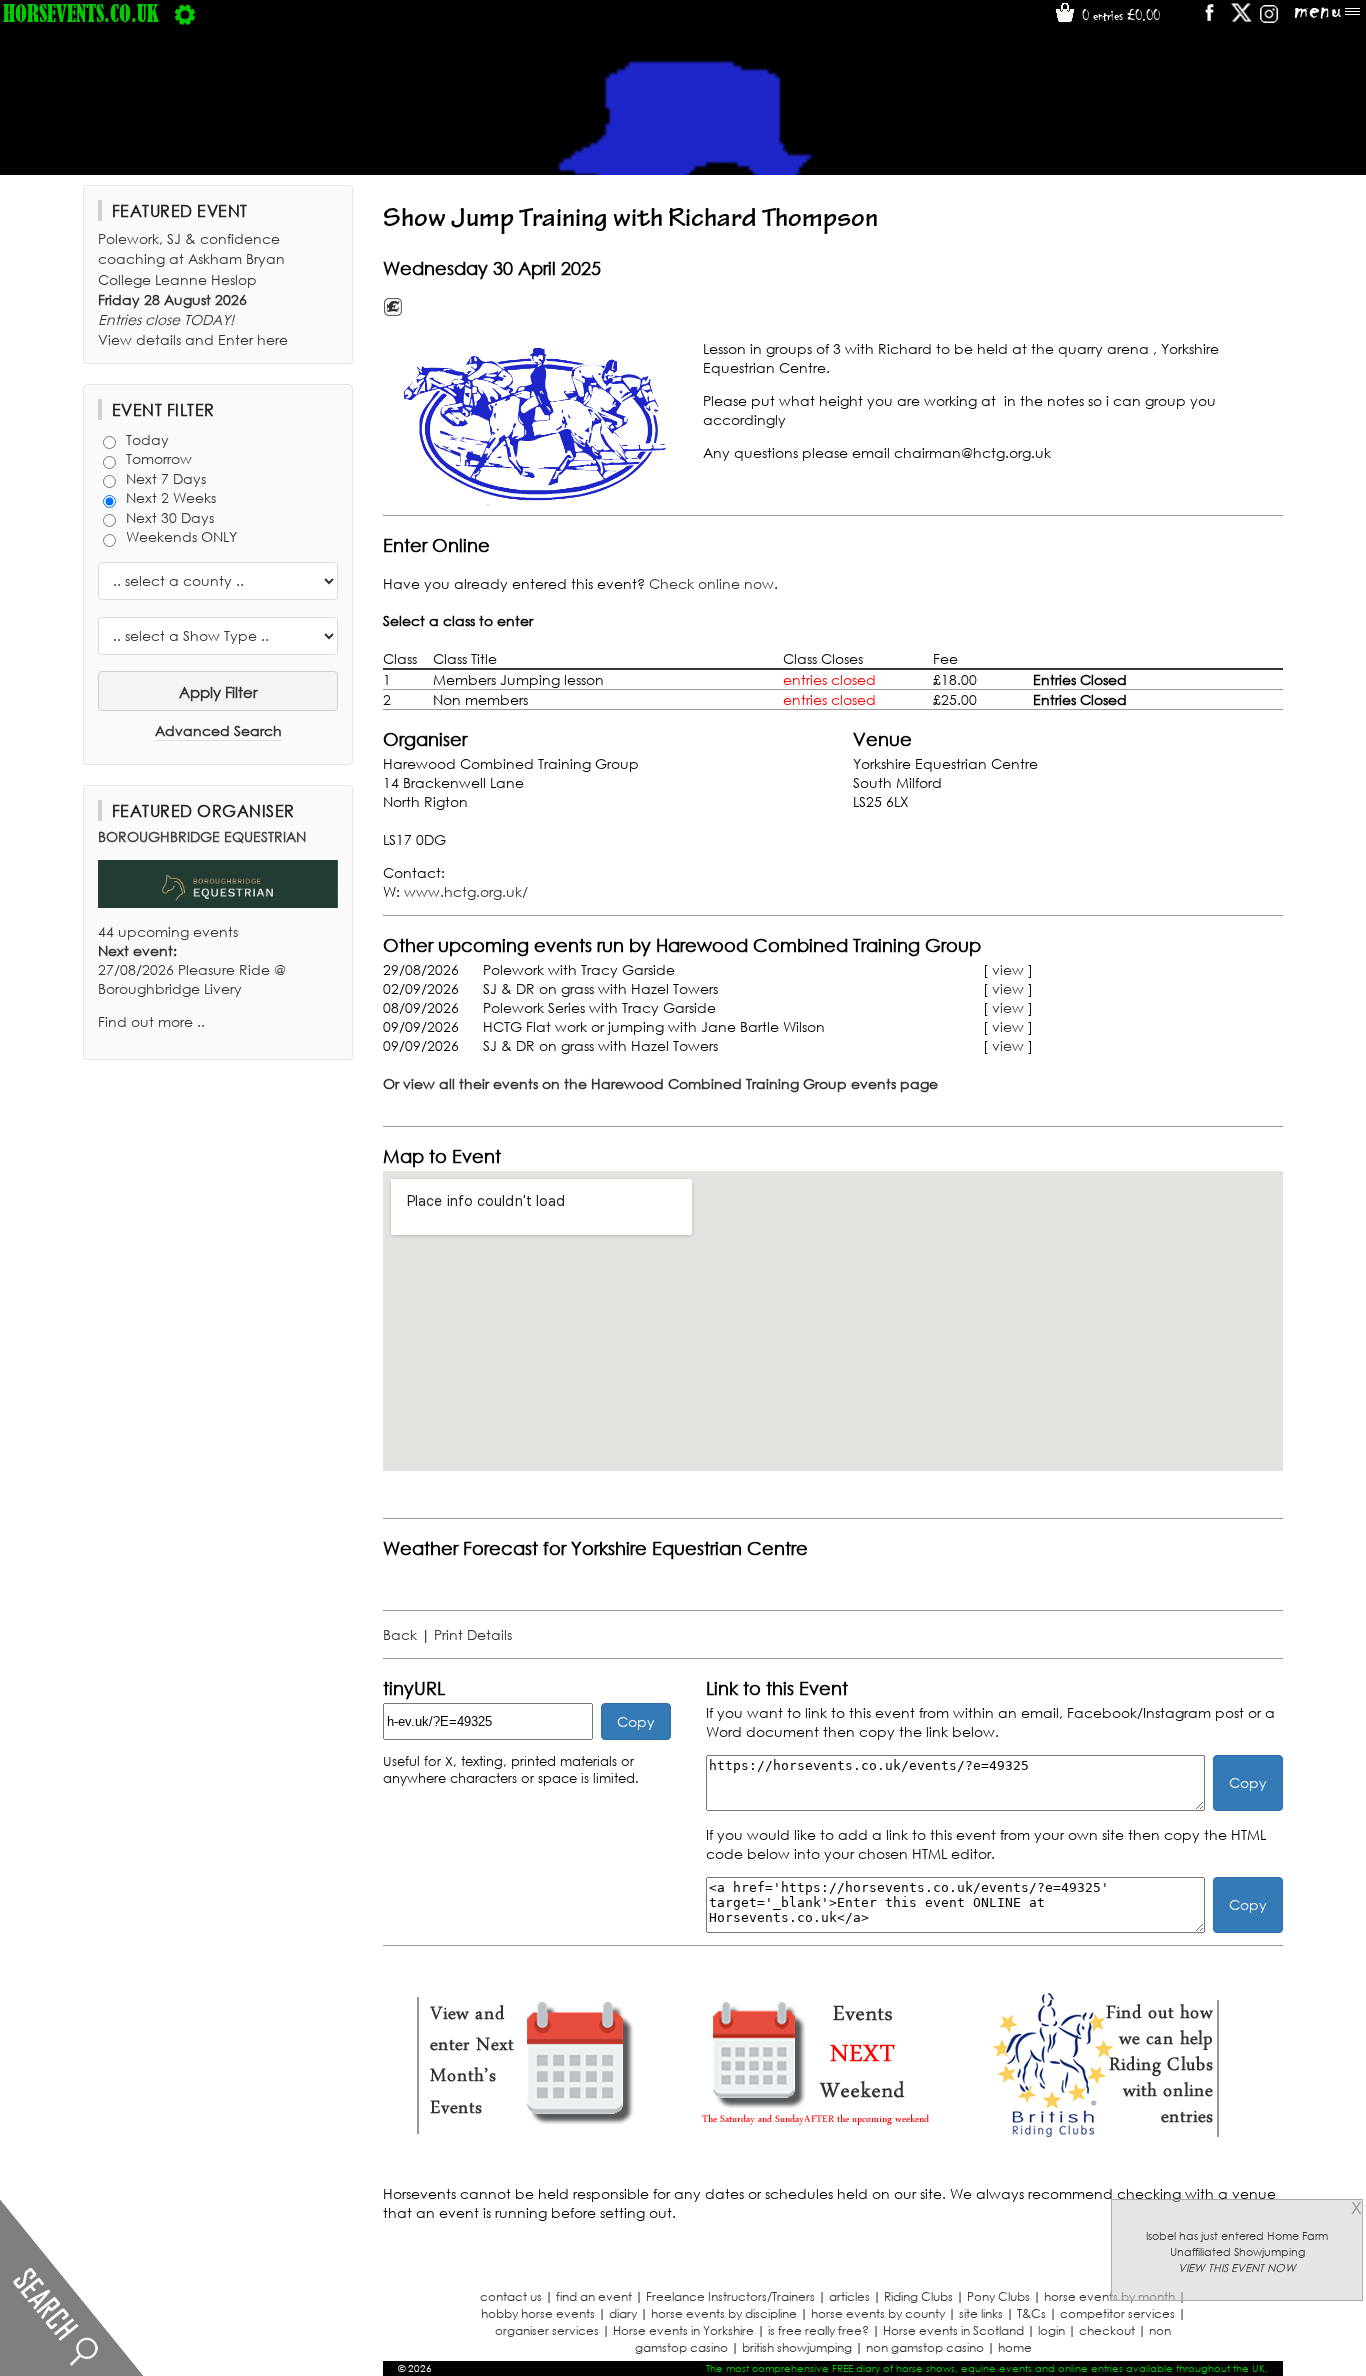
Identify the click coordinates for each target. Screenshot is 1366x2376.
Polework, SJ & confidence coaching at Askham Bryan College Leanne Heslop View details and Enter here (193, 289)
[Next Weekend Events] (815, 2134)
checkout (1107, 2330)
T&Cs (1031, 2313)
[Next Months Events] (527, 2134)
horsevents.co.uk (81, 13)
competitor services (1117, 2313)
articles (849, 2296)
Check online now (711, 583)
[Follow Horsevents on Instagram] (1269, 19)
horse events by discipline (724, 2313)
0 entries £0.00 (1119, 15)
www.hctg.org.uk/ (466, 891)
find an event (594, 2296)
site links (981, 2313)
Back (400, 1634)
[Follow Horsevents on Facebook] (1208, 19)
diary (623, 2313)
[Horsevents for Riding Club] (1103, 2134)
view (1008, 969)
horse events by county (878, 2313)
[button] (538, 424)
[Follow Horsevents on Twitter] (1241, 19)
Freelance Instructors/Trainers (730, 2296)
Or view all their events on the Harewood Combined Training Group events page (660, 1083)
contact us (511, 2296)
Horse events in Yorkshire (683, 2330)
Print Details (473, 1634)
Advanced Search (218, 730)
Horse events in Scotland (953, 2330)
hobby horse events (538, 2313)
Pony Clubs (998, 2296)
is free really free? (818, 2330)
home (1015, 2347)
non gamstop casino (925, 2347)
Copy (636, 1721)
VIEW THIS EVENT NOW (1237, 2268)
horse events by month (1109, 2296)
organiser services (547, 2330)
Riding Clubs (918, 2296)
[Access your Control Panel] (185, 13)
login (1051, 2330)
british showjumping (797, 2347)
